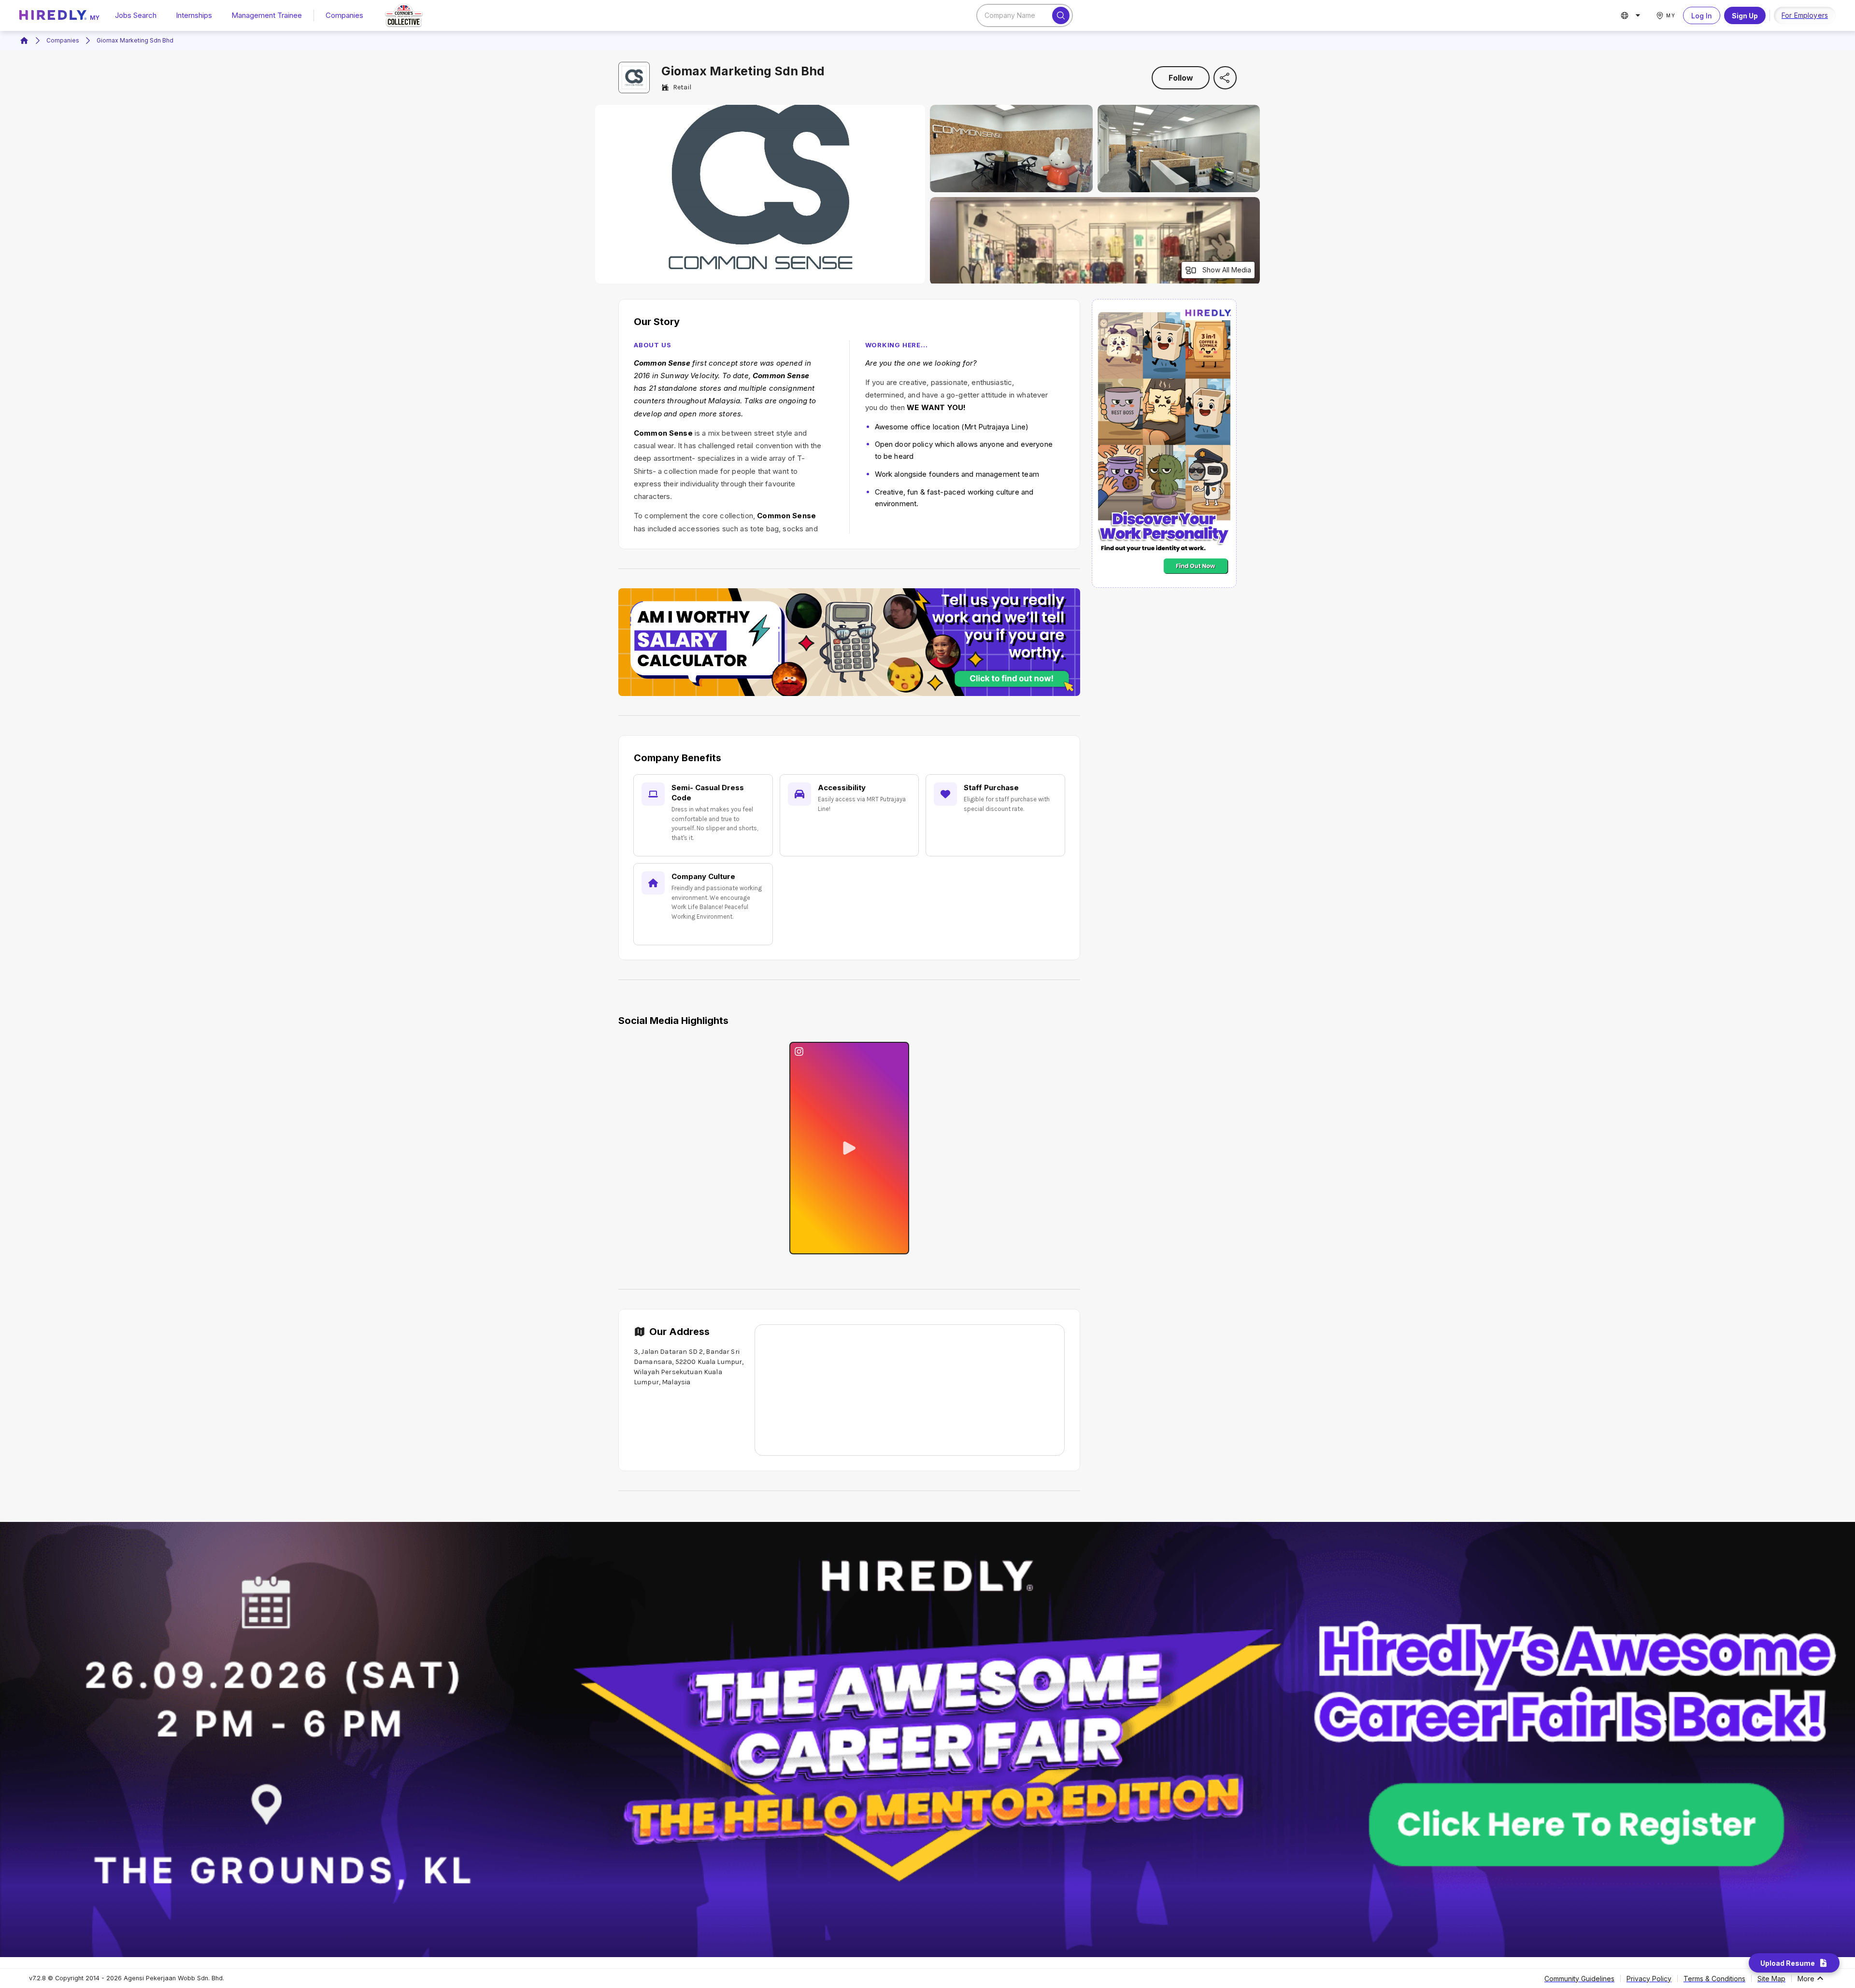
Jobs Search (136, 15)
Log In (1702, 16)
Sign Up (1745, 16)
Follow (1181, 78)
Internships (194, 15)
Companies (344, 15)
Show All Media (1227, 270)
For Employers (1805, 15)
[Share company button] (1225, 78)
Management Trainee (267, 15)
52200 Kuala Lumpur (709, 1362)
